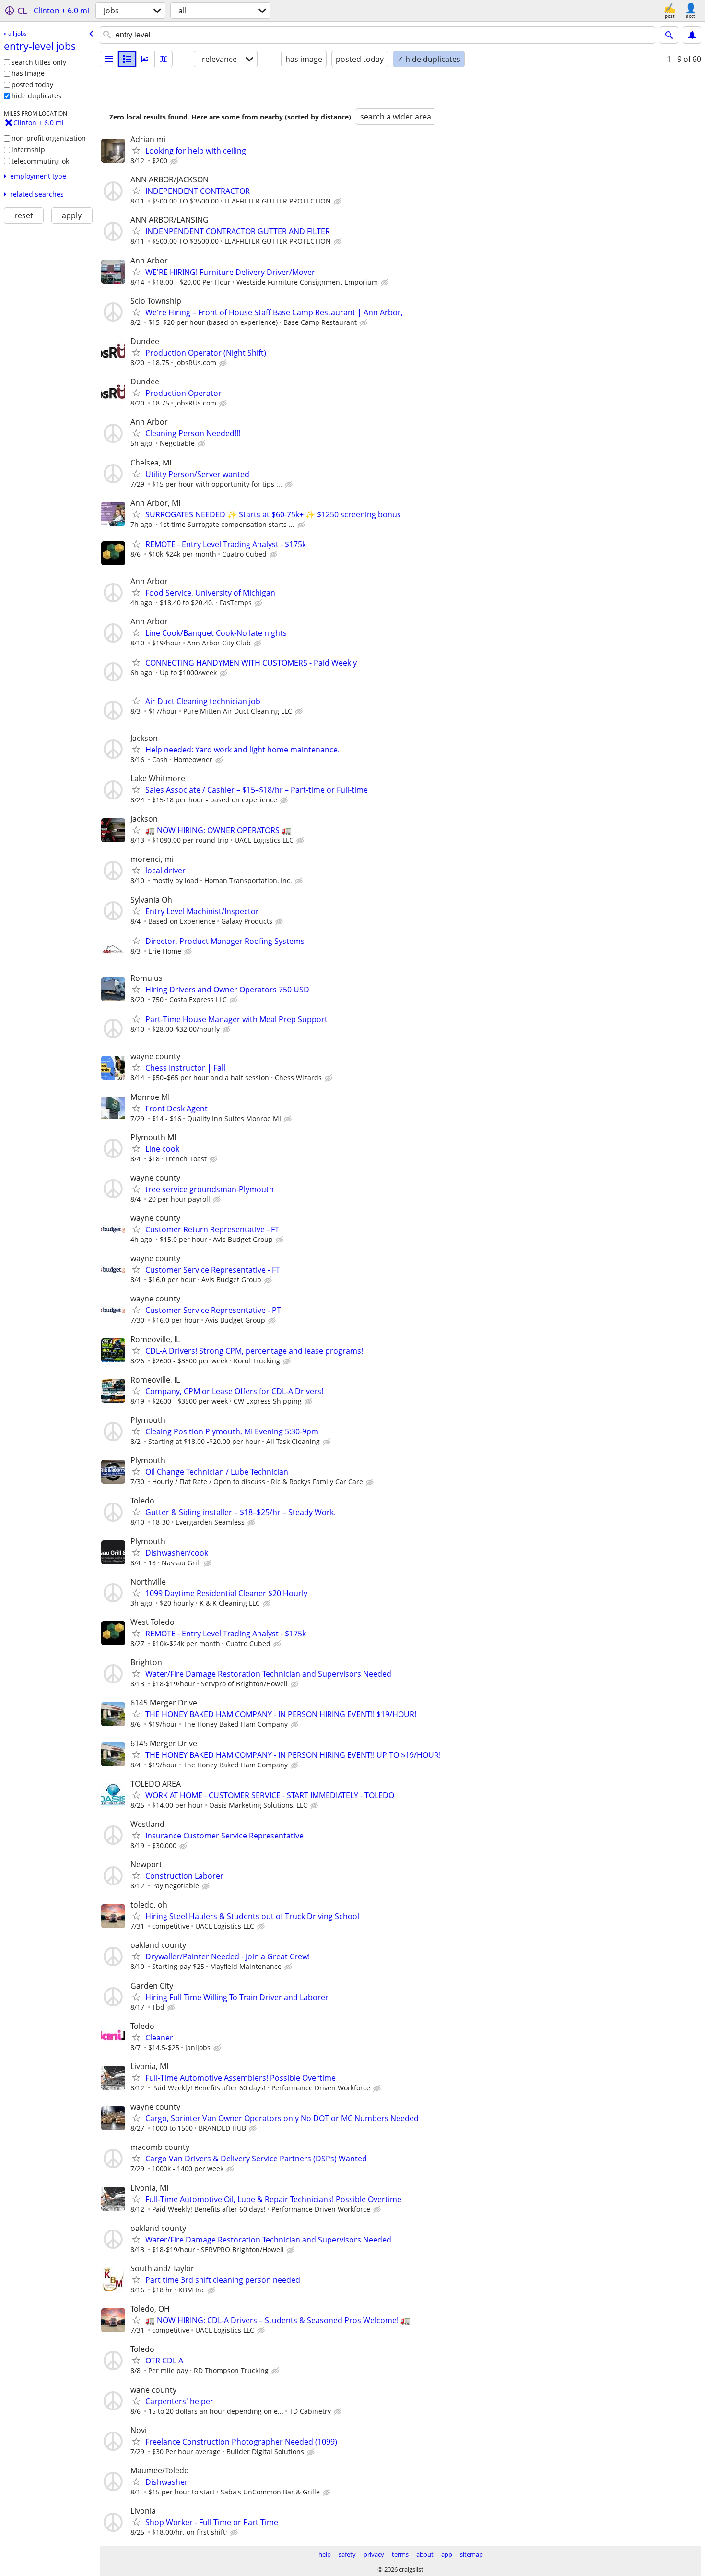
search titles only (39, 62)
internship (28, 149)
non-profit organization (49, 138)
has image (28, 73)
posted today (32, 85)
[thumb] (127, 59)
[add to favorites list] (136, 150)
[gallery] (145, 59)
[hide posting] (175, 161)
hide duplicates (36, 96)
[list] (109, 59)
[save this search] (692, 35)
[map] (164, 59)
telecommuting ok (40, 161)
